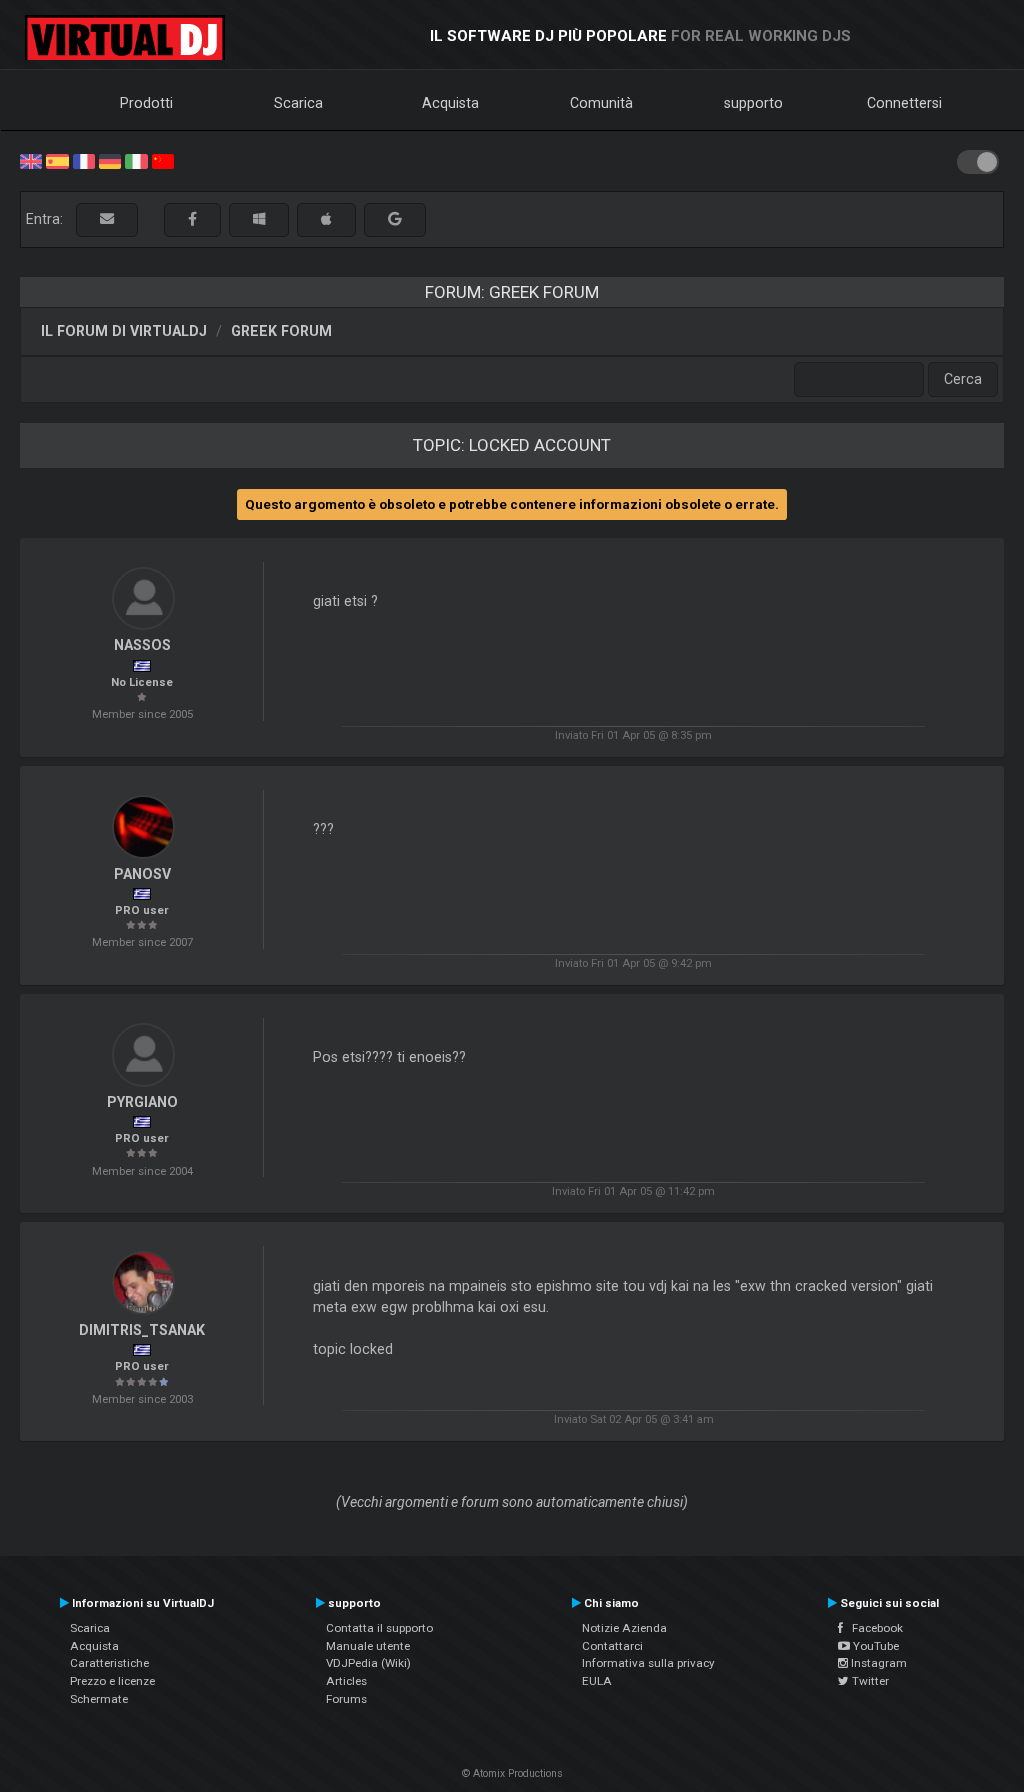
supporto (753, 103)
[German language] (110, 160)
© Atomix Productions (512, 1773)
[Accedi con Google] (395, 219)
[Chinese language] (163, 160)
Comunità (601, 103)
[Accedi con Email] (107, 219)
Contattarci (612, 1646)
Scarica (298, 103)
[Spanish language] (57, 160)
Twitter (869, 1681)
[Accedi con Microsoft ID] (259, 219)
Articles (346, 1681)
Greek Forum (281, 331)
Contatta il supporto (379, 1628)
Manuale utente (368, 1646)
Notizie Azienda (624, 1628)
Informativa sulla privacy (648, 1663)
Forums (346, 1699)
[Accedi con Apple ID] (326, 219)
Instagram (877, 1663)
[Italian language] (136, 160)
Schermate (99, 1699)
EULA (597, 1681)
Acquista (450, 103)
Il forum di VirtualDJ (124, 331)
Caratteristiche (109, 1663)
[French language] (84, 160)
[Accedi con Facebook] (192, 219)
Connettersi (904, 103)
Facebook (873, 1628)
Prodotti (146, 103)
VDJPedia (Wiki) (368, 1663)
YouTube (874, 1646)
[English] (31, 160)
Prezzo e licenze (112, 1681)
